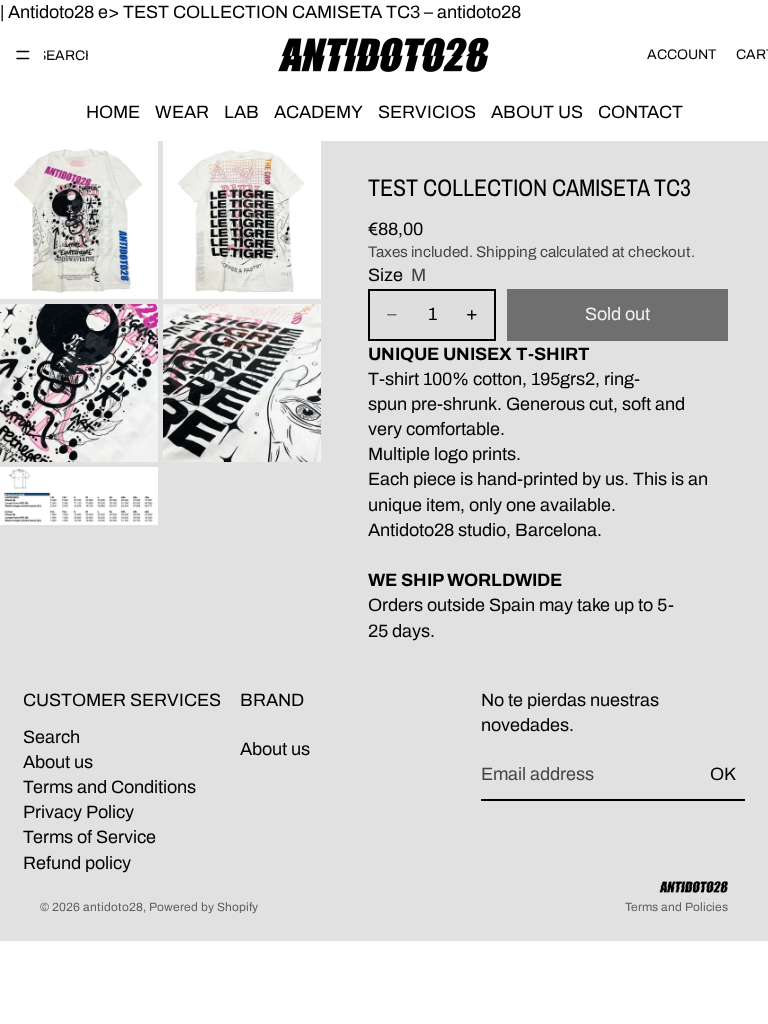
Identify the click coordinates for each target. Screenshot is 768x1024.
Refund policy (77, 863)
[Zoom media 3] (79, 383)
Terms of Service (89, 838)
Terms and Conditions (109, 787)
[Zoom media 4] (242, 383)
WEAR (182, 112)
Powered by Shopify (203, 907)
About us (58, 762)
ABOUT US (537, 112)
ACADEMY (318, 112)
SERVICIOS (427, 112)
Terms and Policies (676, 907)
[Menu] (23, 55)
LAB (241, 112)
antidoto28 (113, 907)
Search (51, 737)
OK (723, 775)
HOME (113, 112)
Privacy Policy (78, 812)
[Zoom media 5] (79, 496)
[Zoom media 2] (242, 220)
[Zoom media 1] (79, 220)
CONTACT (640, 112)
